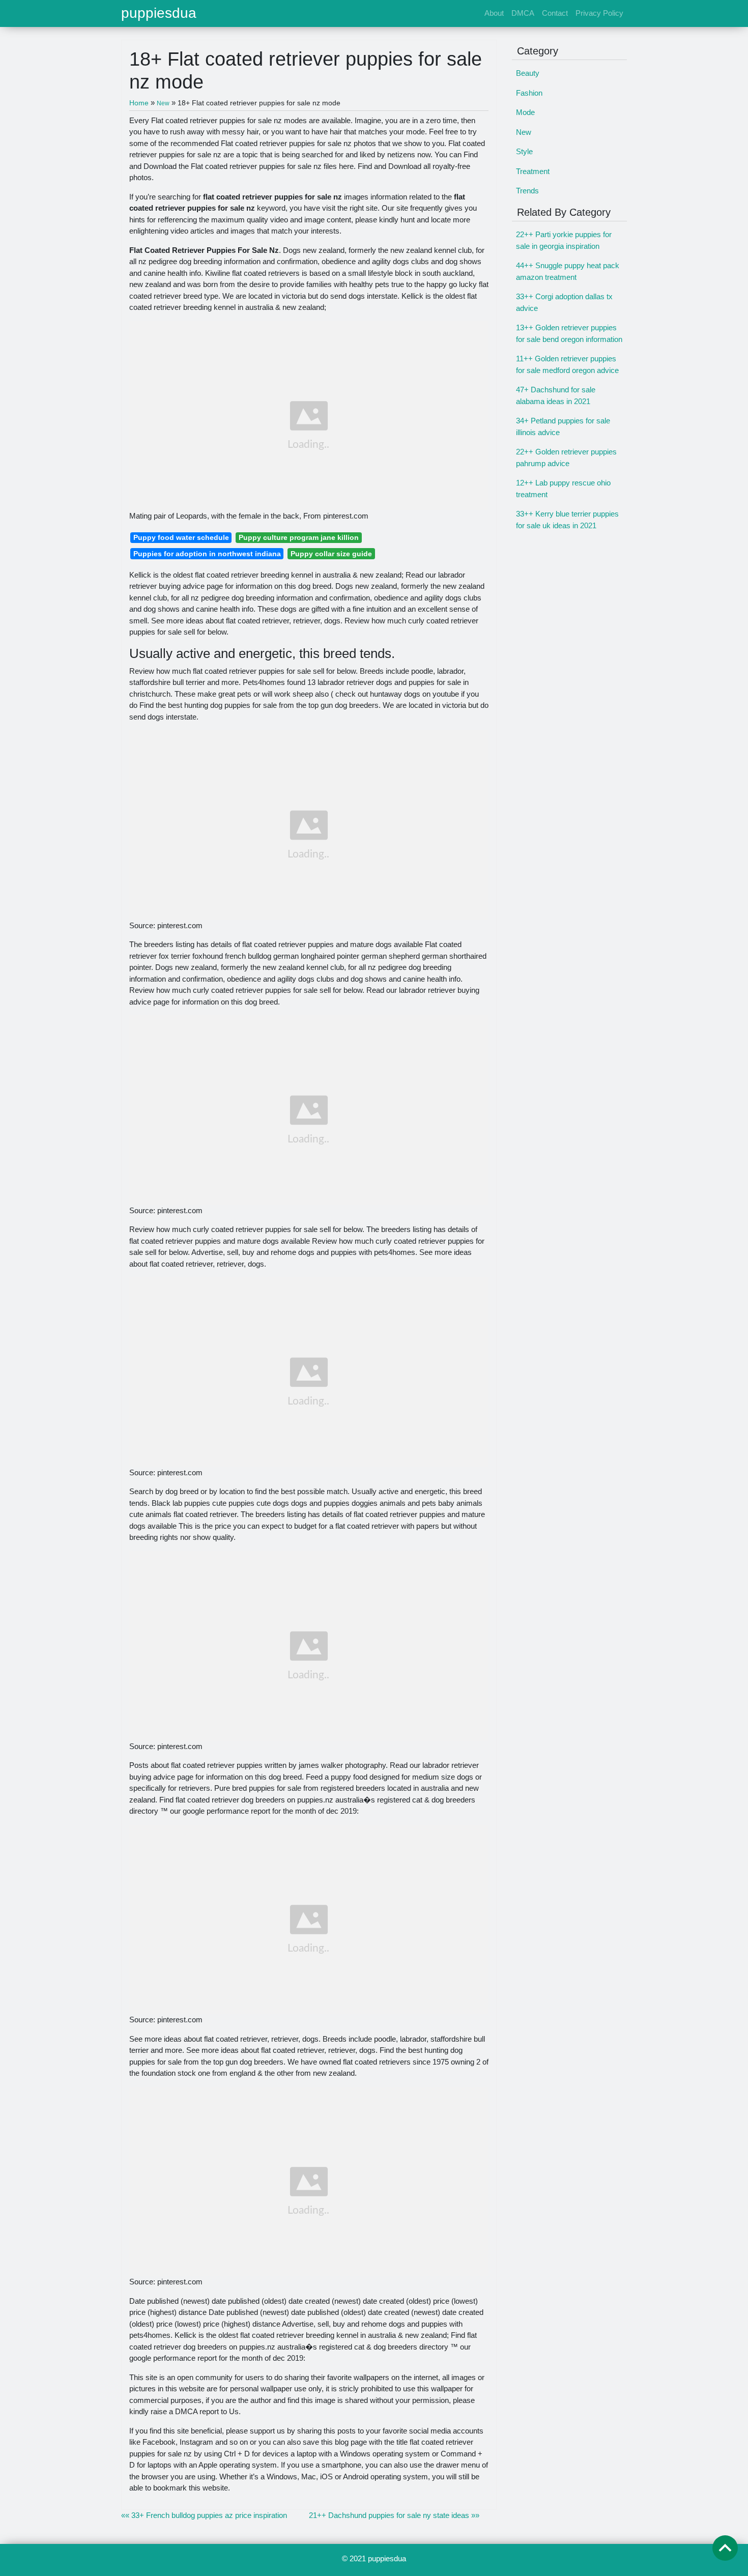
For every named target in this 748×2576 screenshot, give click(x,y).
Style (524, 151)
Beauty (528, 73)
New (524, 132)
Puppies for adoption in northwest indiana (207, 554)
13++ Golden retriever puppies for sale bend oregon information (569, 333)
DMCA (523, 13)
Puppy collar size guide (331, 554)
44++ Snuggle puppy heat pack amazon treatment (568, 271)
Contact (555, 13)
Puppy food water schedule (181, 537)
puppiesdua (159, 13)
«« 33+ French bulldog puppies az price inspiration (204, 2515)
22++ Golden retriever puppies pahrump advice (566, 457)
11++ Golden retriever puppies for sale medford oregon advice (567, 364)
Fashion (529, 93)
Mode (525, 112)
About (494, 13)
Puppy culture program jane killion (299, 537)
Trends (527, 191)
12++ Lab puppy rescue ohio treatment (563, 489)
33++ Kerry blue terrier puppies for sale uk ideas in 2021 (567, 520)
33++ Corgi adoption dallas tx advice (564, 302)
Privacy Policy (599, 13)
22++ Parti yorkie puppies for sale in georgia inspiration (564, 240)
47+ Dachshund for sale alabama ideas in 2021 (556, 395)
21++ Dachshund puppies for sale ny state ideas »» (394, 2515)
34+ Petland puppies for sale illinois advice (563, 426)
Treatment (533, 171)
